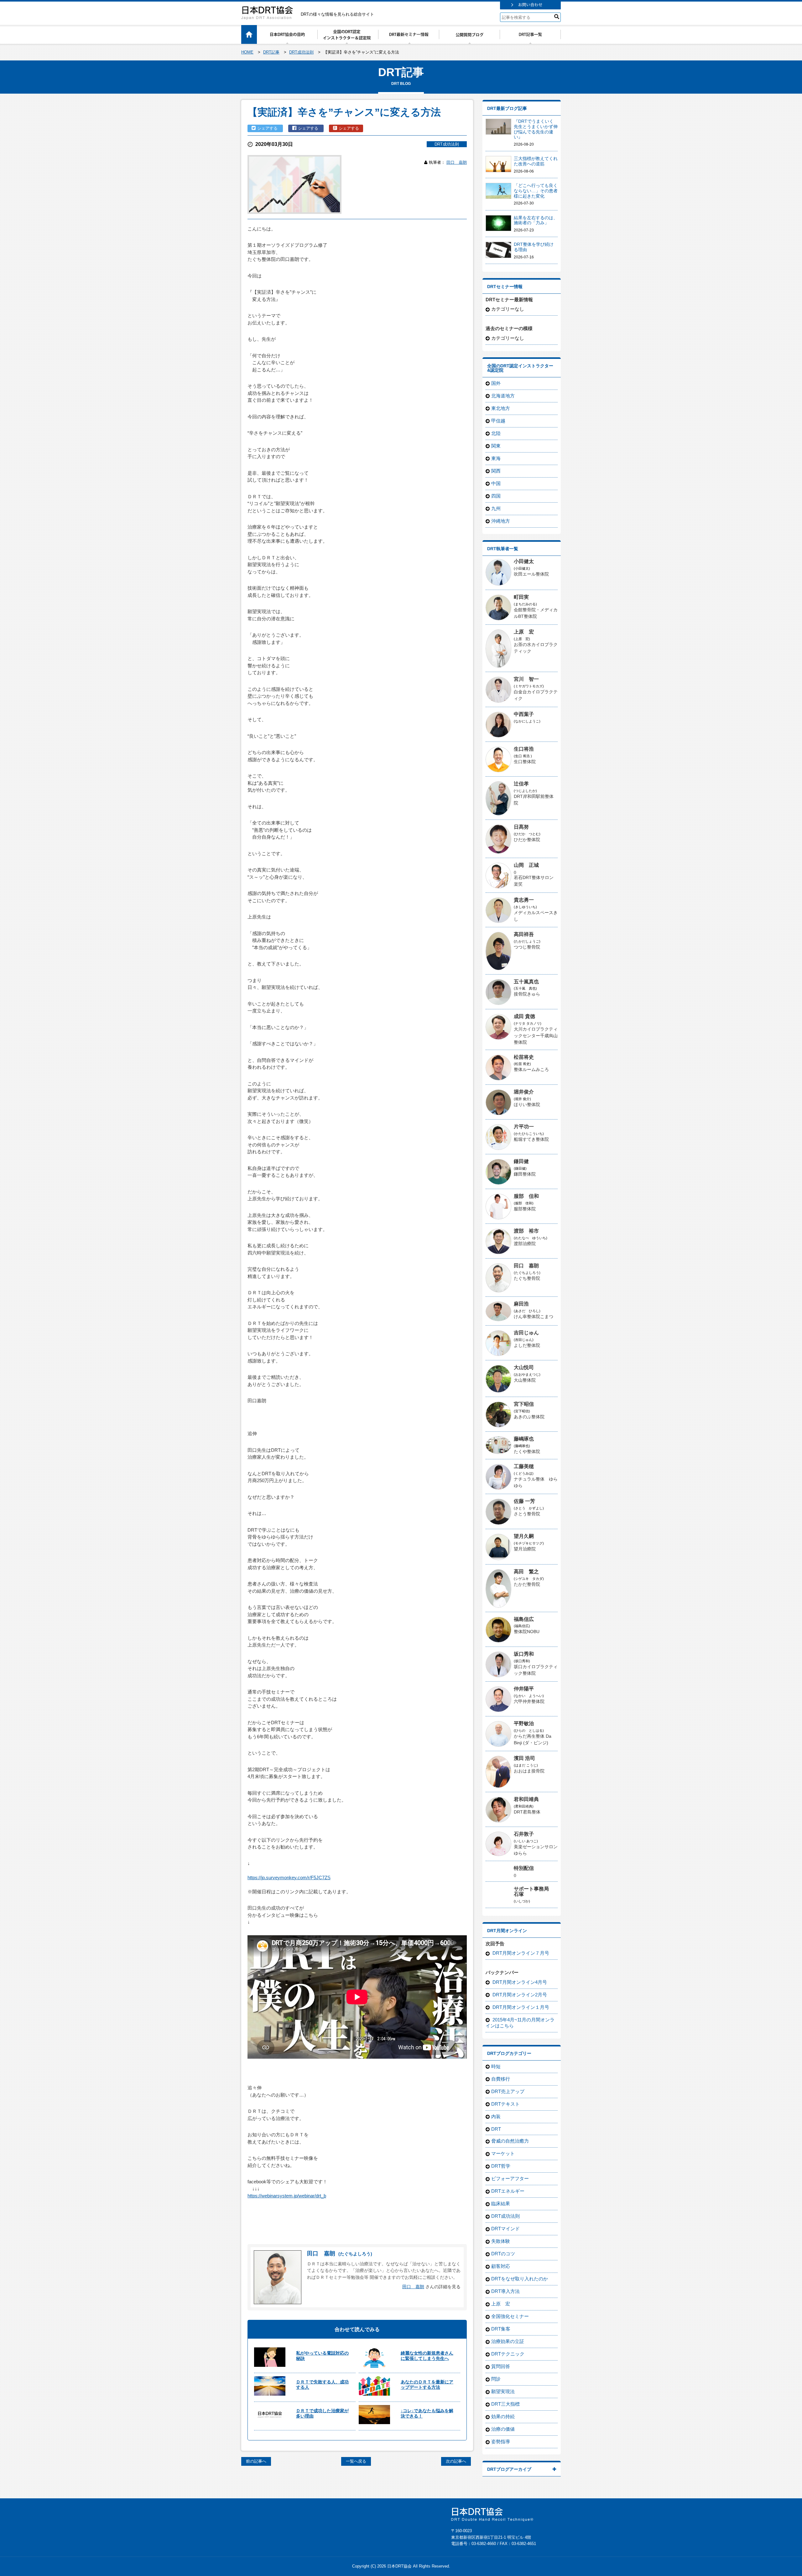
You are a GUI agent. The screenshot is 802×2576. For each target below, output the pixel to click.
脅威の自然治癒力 (510, 2141)
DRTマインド (505, 2229)
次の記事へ (456, 2461)
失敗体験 (501, 2241)
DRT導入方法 (505, 2291)
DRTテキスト (505, 2104)
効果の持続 (503, 2416)
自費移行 (501, 2079)
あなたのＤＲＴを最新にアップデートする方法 (427, 2385)
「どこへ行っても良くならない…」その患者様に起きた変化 (536, 191)
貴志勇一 (524, 900)
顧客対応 (501, 2266)
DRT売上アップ (508, 2091)
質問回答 (501, 2366)
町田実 (521, 597)
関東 (496, 446)
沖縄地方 (501, 521)
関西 (496, 471)
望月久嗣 (524, 1536)
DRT (496, 2129)
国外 (496, 383)
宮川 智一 (526, 679)
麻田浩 (521, 1304)
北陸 (496, 433)
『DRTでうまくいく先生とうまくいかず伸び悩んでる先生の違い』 (536, 129)
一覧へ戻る (356, 2461)
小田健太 (524, 561)
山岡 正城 (526, 865)
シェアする (268, 128)
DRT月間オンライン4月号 (519, 1982)
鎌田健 (521, 1161)
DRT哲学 (501, 2166)
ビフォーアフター (510, 2178)
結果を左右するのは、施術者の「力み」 (536, 220)
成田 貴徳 (524, 1016)
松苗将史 (524, 1057)
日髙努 (521, 827)
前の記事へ (256, 2461)
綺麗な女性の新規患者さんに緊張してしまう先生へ (427, 2356)
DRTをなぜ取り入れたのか (520, 2279)
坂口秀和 (524, 1654)
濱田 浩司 (524, 1758)
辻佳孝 (521, 784)
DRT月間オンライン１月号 (520, 2007)
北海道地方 (503, 396)
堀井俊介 (524, 1092)
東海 (496, 458)
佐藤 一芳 (524, 1501)
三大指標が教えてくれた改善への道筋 (536, 161)
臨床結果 (501, 2204)
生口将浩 (524, 749)
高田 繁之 (526, 1572)
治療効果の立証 (508, 2341)
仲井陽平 (524, 1689)
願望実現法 (503, 2391)
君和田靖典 (526, 1799)
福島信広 (524, 1619)
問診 (496, 2379)
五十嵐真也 (526, 982)
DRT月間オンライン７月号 (520, 1953)
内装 (496, 2116)
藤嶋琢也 (524, 1439)
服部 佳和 (526, 1196)
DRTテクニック (508, 2354)
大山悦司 (524, 1367)
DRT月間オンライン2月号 (519, 1995)
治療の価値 (503, 2429)
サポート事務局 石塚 (534, 1891)
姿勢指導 (501, 2442)
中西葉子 (524, 714)
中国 (496, 483)
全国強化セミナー (510, 2316)
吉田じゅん (526, 1333)
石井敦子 (524, 1834)
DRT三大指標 (505, 2404)
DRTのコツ (503, 2254)
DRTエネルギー (508, 2191)
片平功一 (524, 1127)
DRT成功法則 (447, 144)
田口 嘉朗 (457, 162)
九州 (496, 508)
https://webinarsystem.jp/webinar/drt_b (287, 2196)
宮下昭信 (524, 1404)
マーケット (503, 2153)
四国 (496, 496)
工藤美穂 (524, 1466)
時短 (496, 2066)
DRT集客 (501, 2329)
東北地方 (501, 408)
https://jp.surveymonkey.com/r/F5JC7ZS (289, 1878)
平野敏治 (524, 1723)
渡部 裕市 (526, 1231)
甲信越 (498, 421)
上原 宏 (524, 632)
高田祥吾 (524, 934)
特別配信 (524, 1868)
